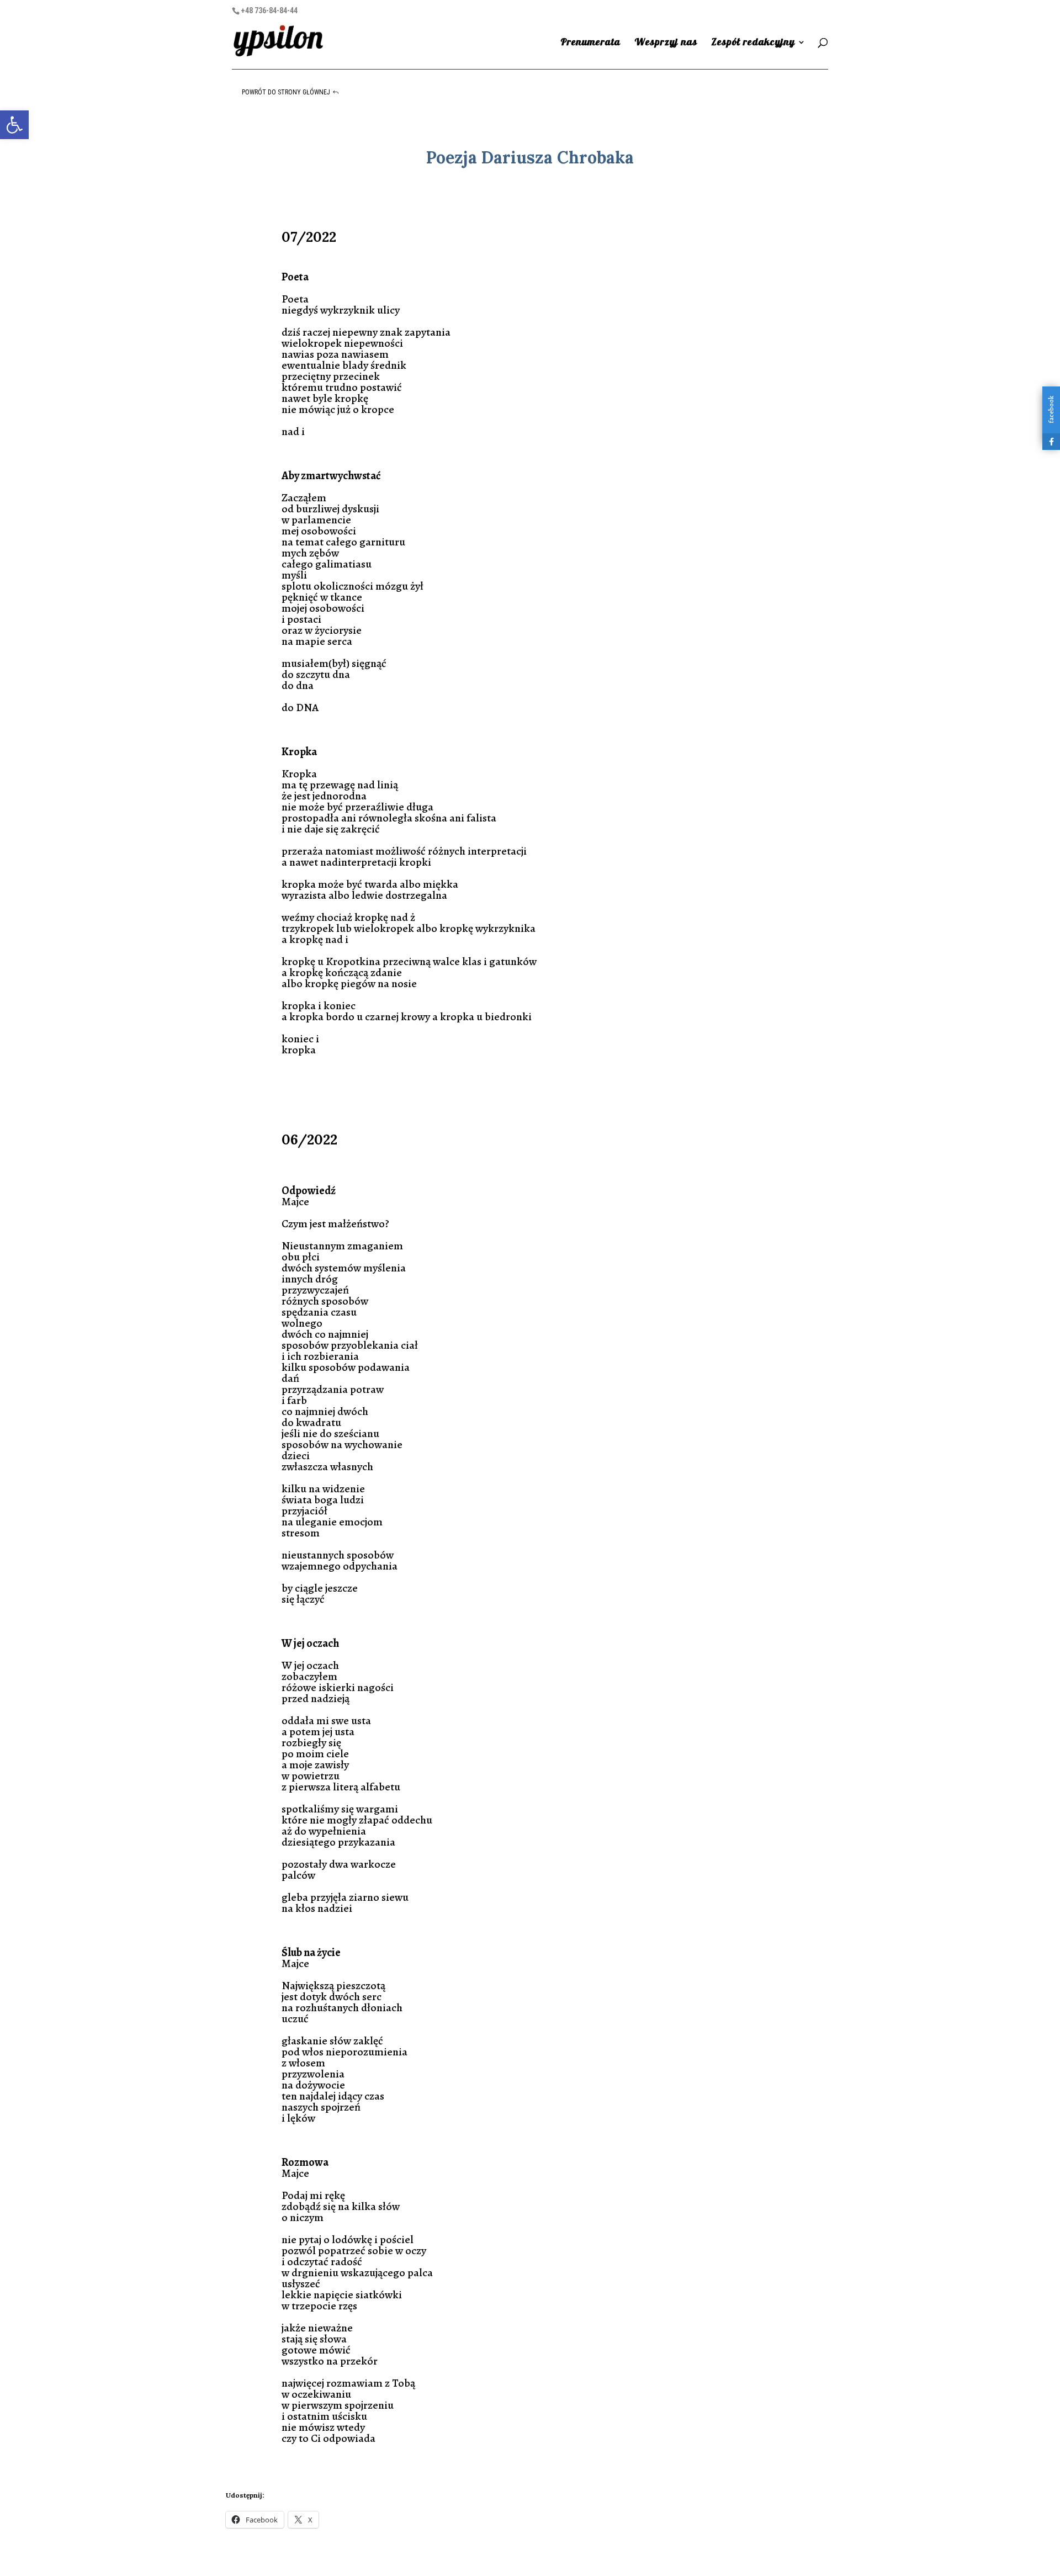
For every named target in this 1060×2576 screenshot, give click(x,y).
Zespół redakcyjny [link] (753, 43)
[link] (14, 125)
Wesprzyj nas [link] (666, 43)
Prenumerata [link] (590, 43)
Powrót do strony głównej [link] (286, 92)
